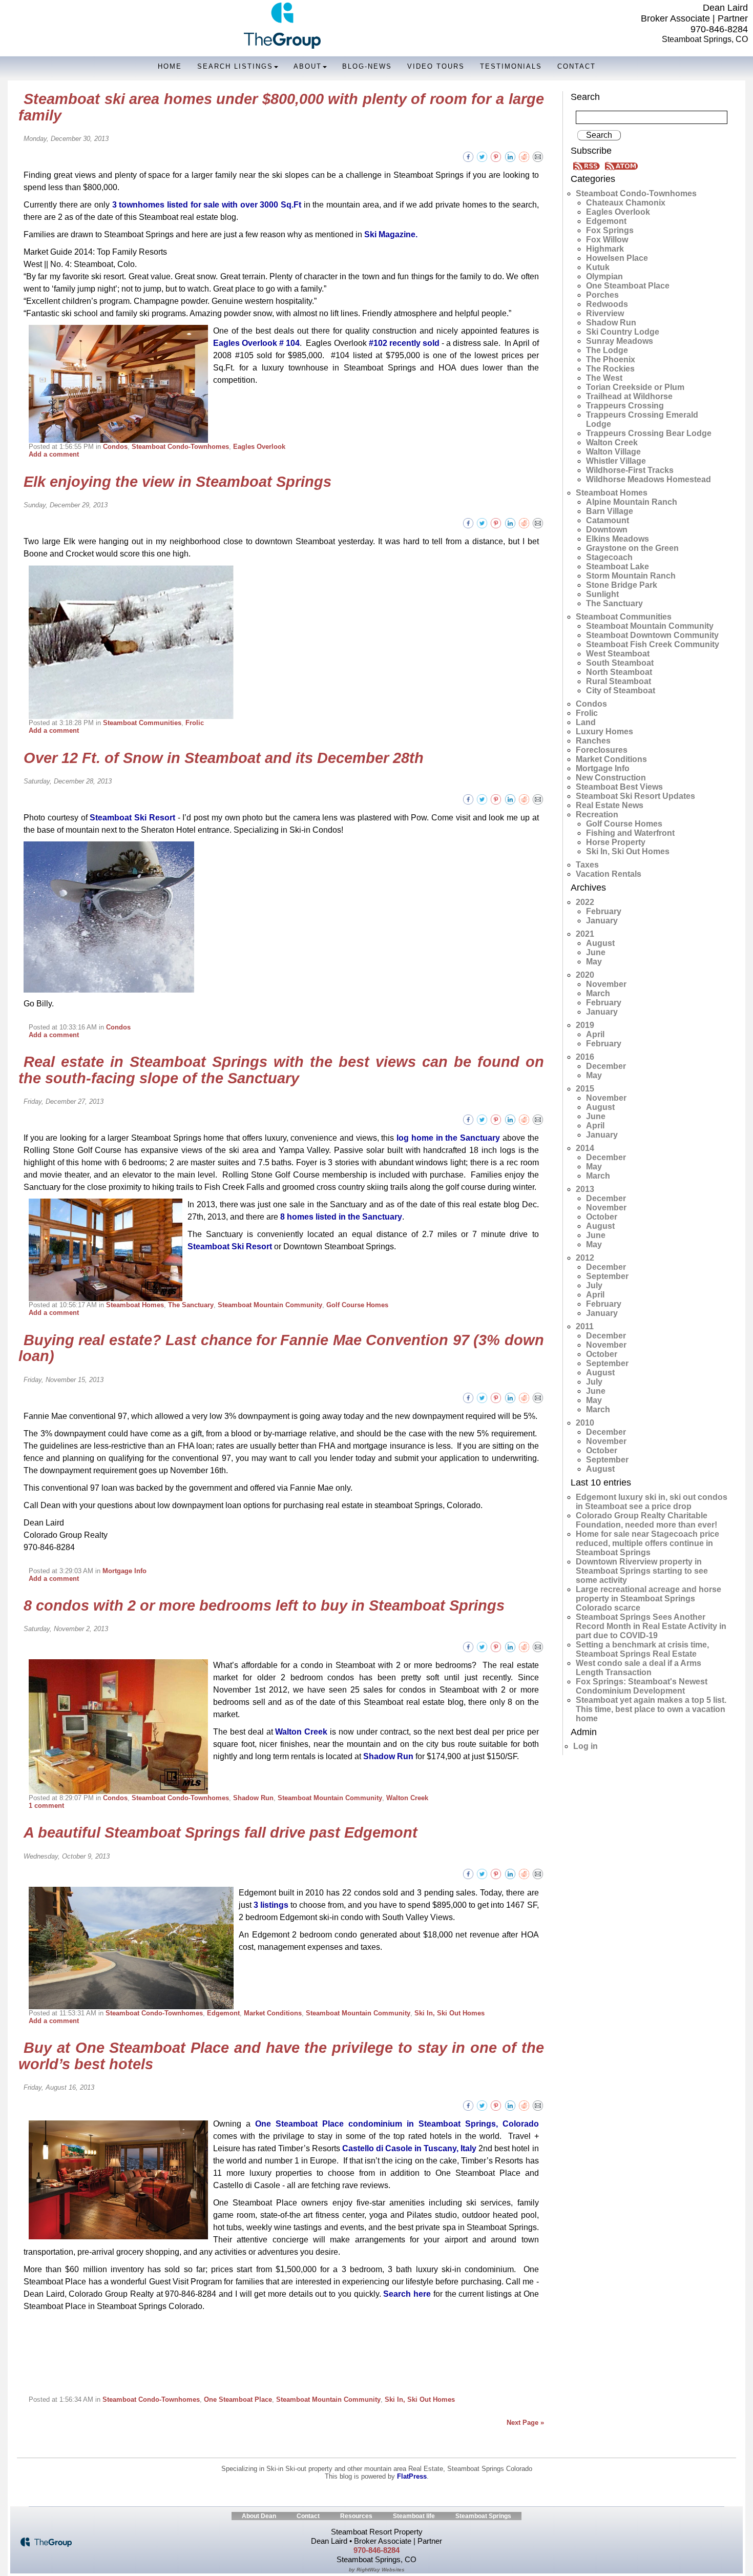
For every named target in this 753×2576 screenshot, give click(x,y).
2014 (585, 1148)
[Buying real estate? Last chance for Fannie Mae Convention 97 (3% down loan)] (538, 1397)
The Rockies (610, 369)
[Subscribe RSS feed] (588, 165)
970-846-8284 (719, 29)
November (606, 984)
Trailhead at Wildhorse (629, 396)
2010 (585, 1423)
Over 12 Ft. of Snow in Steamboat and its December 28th (224, 758)
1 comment (46, 1806)
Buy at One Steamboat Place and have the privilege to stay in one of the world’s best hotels (281, 2056)
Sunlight (602, 594)
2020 (585, 975)
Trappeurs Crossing (625, 406)
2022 (585, 902)
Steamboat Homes (135, 1305)
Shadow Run (388, 1756)
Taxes (587, 865)
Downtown (607, 530)
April (595, 1034)
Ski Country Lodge (623, 332)
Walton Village (613, 452)
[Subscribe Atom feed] (621, 165)
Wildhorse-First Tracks (630, 470)
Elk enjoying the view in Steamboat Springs (177, 482)
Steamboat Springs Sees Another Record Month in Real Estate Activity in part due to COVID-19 (651, 1626)
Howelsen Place (617, 258)
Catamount (608, 520)
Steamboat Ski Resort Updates (635, 796)
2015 (585, 1089)
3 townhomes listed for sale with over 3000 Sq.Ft (207, 205)
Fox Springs (610, 230)
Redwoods (607, 304)
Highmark (605, 249)
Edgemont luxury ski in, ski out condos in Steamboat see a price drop (652, 1502)
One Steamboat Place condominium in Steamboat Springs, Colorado (397, 2124)
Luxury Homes (604, 731)
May (594, 962)
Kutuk (598, 267)
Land (586, 722)
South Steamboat (620, 663)
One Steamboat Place (238, 2399)
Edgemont (223, 2013)
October (602, 1217)
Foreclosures (602, 750)
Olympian (604, 276)
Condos (115, 447)
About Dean (259, 2516)
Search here (407, 2294)
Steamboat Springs (483, 2516)
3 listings (271, 1905)
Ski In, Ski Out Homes (449, 2013)
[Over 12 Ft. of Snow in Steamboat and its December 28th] (538, 799)
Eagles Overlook (259, 447)
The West (604, 378)
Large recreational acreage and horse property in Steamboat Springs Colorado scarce (649, 1599)
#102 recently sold (404, 343)
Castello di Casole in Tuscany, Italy (409, 2148)
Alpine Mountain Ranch (632, 502)
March (598, 993)
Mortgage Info (124, 1571)
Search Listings (235, 66)
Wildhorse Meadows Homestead (649, 479)
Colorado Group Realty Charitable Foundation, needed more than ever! (646, 1520)
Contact (577, 66)
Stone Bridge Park (622, 585)
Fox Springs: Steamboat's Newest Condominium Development (642, 1686)
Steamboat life (414, 2516)
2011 (585, 1326)
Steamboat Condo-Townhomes (180, 447)
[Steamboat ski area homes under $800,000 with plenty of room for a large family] (538, 156)
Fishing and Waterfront (630, 833)
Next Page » (525, 2423)
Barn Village (610, 511)
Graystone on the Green (632, 548)
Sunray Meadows (620, 341)
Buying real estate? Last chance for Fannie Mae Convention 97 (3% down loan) (281, 1348)
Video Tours (436, 66)
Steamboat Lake (618, 566)
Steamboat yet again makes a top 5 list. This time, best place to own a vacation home (651, 1709)
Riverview (605, 313)
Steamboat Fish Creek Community (653, 644)
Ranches (593, 741)
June (596, 952)
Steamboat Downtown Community (652, 635)
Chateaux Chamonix (626, 203)
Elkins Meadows (618, 539)
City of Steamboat (621, 691)
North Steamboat (619, 672)
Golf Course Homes (357, 1305)
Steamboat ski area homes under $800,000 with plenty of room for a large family (281, 107)
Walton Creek (301, 1732)
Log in (585, 1746)
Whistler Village (616, 461)
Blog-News (367, 66)
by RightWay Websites (377, 2570)
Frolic (195, 723)
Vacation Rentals (609, 874)
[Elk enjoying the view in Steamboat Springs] (538, 522)
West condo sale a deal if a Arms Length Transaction (639, 1668)
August (600, 943)
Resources (356, 2516)
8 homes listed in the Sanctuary (341, 1217)
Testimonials (511, 66)
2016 (585, 1057)
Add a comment (54, 454)
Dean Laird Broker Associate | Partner (694, 13)
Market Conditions (273, 2013)
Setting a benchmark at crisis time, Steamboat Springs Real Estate (642, 1649)
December (606, 1066)
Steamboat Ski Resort (132, 818)
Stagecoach (609, 557)
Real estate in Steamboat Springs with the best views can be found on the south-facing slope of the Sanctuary (281, 1070)
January (602, 921)
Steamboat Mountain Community (270, 1305)
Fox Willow (607, 240)
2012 (585, 1258)
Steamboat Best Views (619, 787)
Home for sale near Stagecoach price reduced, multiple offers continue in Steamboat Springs (647, 1543)
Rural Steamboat (619, 681)
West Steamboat (618, 654)
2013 (585, 1189)
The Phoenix (611, 359)
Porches (602, 295)
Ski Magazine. (391, 234)
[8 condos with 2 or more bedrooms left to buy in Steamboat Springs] (538, 1646)
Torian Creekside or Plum (635, 387)
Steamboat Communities (142, 723)
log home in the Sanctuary (448, 1138)
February (604, 911)
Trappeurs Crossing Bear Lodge (649, 433)
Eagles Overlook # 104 (256, 343)
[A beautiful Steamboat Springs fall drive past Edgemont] (538, 1874)
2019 (585, 1025)
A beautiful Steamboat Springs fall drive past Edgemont (221, 1832)
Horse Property (616, 842)
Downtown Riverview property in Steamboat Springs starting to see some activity (642, 1571)
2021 (585, 934)
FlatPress (412, 2476)
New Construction (611, 778)
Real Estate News (610, 805)
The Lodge (607, 350)
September (607, 1276)
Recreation (597, 815)
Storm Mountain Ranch (631, 576)
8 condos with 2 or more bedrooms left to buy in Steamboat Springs (264, 1605)
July (594, 1285)
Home (170, 66)
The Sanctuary (191, 1305)
